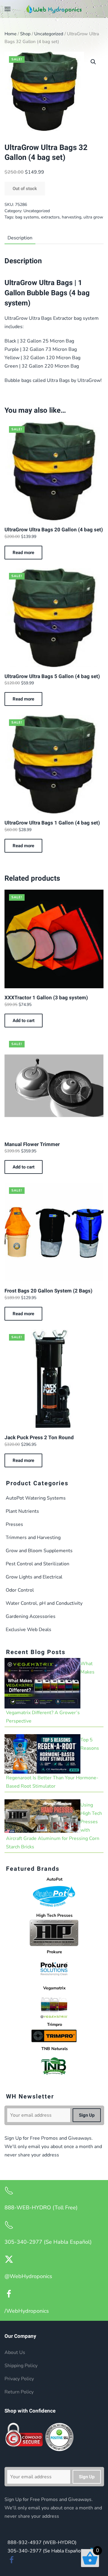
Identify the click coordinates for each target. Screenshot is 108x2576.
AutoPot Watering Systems (36, 1498)
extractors (50, 217)
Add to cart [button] (24, 1021)
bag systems (27, 217)
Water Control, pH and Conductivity (44, 1603)
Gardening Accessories (31, 1616)
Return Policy (19, 2392)
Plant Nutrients (22, 1511)
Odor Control (20, 1590)
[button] (7, 9)
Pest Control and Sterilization (37, 1564)
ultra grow (93, 217)
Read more (23, 553)
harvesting (72, 217)
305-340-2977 (46, 2551)
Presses (14, 1524)
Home (10, 34)
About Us (15, 2352)
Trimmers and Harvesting (33, 1538)
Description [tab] (20, 238)
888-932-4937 (42, 2543)
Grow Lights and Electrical (34, 1577)
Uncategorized (49, 34)
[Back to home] (54, 9)
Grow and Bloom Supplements (39, 1551)
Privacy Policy (19, 2379)
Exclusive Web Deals (28, 1630)
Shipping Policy (21, 2366)
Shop (25, 34)
